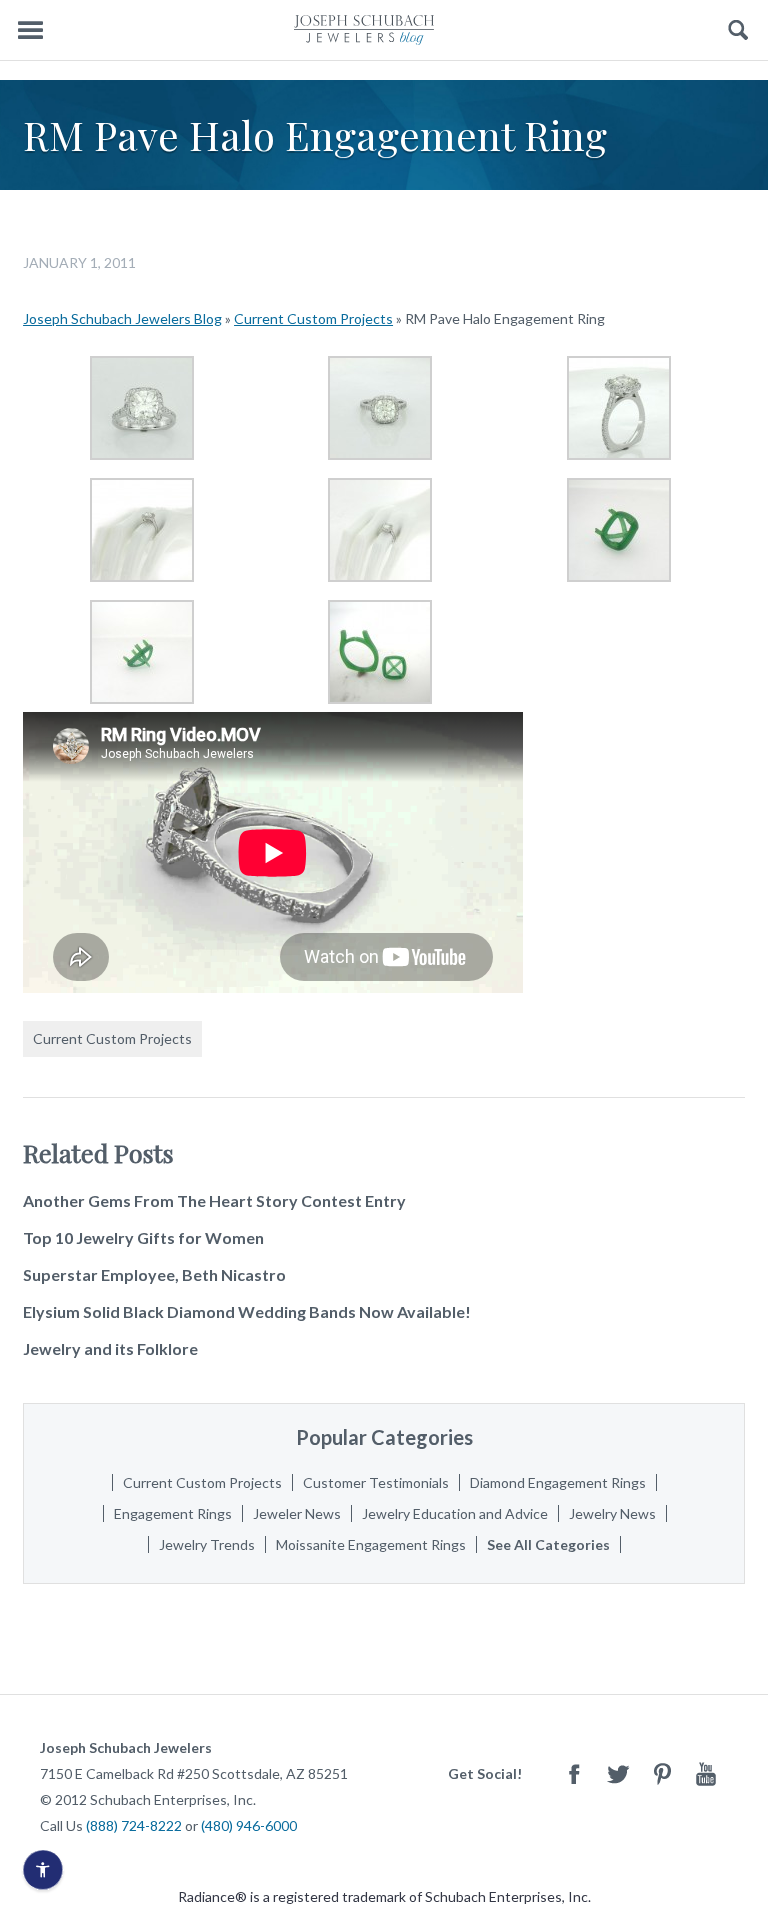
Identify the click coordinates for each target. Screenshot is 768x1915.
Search (738, 30)
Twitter (618, 1773)
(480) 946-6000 (249, 1825)
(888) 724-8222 (134, 1825)
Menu (30, 30)
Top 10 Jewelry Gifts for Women (143, 1237)
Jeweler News (297, 1513)
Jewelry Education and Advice (455, 1513)
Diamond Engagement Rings (558, 1482)
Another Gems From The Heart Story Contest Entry (214, 1200)
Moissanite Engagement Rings (371, 1544)
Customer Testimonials (376, 1482)
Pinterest (662, 1773)
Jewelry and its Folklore (110, 1348)
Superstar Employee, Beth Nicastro (154, 1274)
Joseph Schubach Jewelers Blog (122, 318)
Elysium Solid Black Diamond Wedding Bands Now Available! (247, 1311)
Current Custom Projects (313, 318)
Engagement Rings (173, 1513)
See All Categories (548, 1544)
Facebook (574, 1773)
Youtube (706, 1773)
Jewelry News (612, 1513)
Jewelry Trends (207, 1544)
